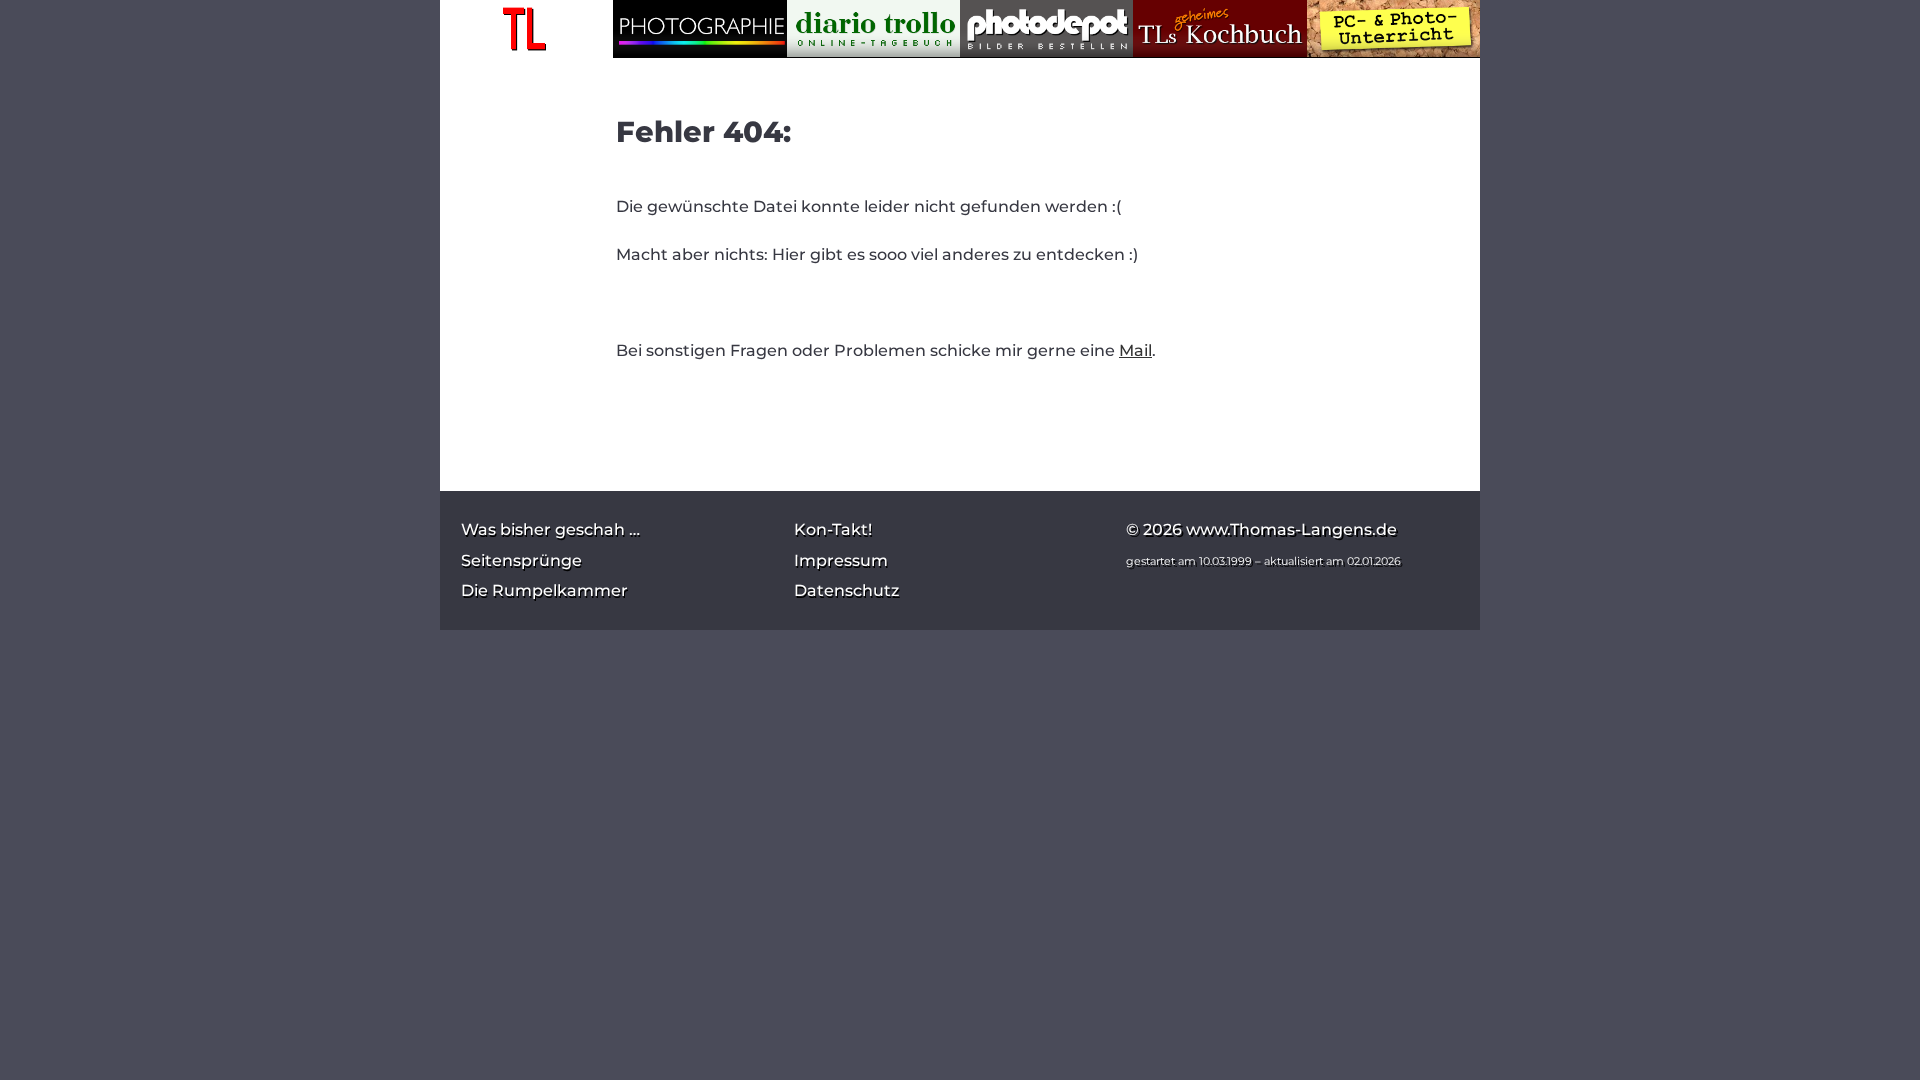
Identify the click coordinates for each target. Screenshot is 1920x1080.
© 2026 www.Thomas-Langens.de (1261, 529)
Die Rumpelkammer (544, 590)
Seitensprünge (521, 560)
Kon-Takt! (833, 529)
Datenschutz (846, 590)
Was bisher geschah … (550, 529)
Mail (1135, 350)
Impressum (841, 560)
